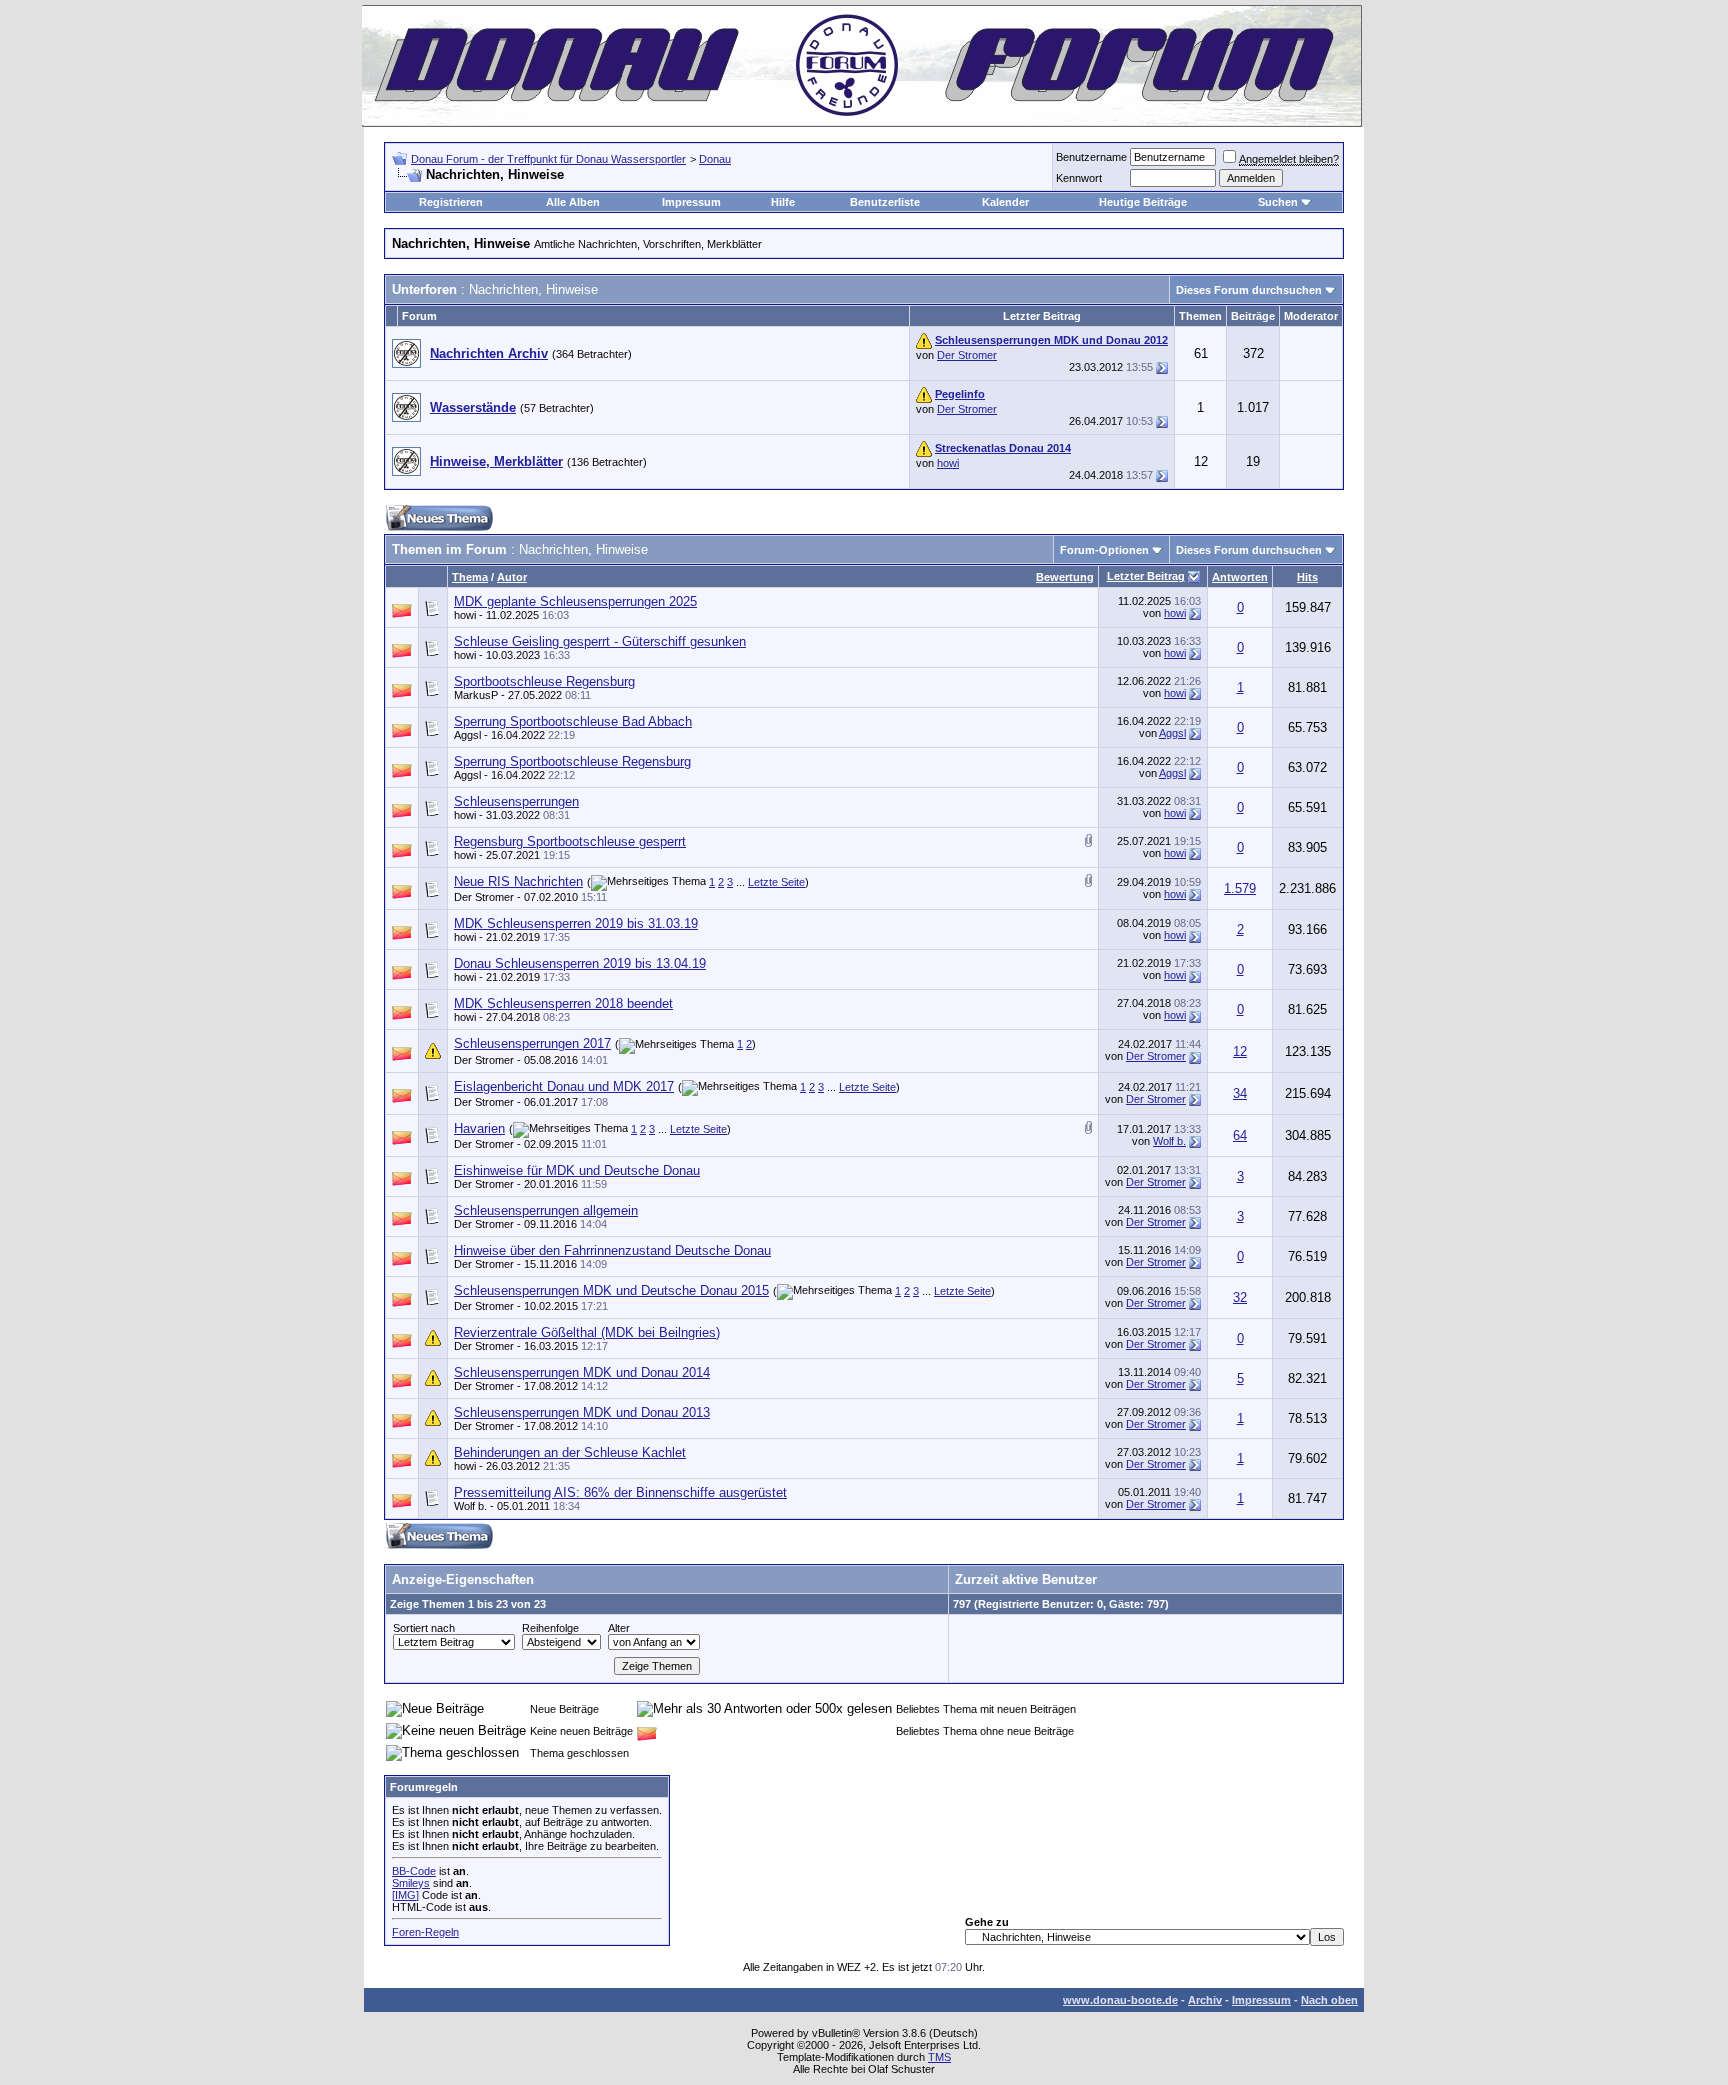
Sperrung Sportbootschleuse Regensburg (572, 761)
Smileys (411, 1883)
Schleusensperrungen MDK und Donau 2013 (582, 1412)
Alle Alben (573, 202)
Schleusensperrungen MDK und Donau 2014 (582, 1372)
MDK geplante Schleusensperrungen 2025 (575, 601)
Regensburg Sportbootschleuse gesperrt (570, 841)
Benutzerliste (885, 202)
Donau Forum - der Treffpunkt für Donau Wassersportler (548, 159)
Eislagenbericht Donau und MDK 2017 (564, 1086)
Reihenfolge (550, 1628)
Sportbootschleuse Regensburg (544, 681)
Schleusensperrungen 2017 (532, 1043)
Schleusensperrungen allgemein (546, 1210)
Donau (715, 159)
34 (1240, 1093)
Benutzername (1091, 157)
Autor (512, 577)
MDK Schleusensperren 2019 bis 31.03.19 (576, 923)
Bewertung (1065, 577)
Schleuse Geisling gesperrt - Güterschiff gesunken (600, 641)
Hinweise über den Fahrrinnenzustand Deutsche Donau (612, 1250)
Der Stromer (967, 355)
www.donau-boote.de (1120, 2000)
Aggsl (467, 735)
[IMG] (405, 1895)
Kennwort (1079, 178)
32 (1240, 1297)
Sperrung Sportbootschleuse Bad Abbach (573, 721)
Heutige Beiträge (1143, 202)
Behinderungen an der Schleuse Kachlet (570, 1452)
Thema (470, 577)
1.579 (1240, 888)
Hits (1307, 577)
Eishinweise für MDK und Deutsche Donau (577, 1170)
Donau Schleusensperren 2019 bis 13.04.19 (580, 963)
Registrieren (451, 202)
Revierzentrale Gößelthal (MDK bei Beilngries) (587, 1332)
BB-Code (414, 1871)
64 (1240, 1135)
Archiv (1205, 2000)
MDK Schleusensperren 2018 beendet (563, 1003)
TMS (939, 2057)
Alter (619, 1628)
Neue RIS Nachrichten (518, 881)
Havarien (479, 1128)
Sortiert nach (424, 1628)
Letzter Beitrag (1146, 576)
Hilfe (783, 202)
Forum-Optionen (1104, 550)
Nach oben (1329, 2000)
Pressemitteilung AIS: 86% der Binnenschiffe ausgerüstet (620, 1492)
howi (948, 463)
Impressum (691, 202)
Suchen (1278, 202)
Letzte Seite (776, 882)
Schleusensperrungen (516, 801)
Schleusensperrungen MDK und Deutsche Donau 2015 (611, 1290)
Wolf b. (1169, 1141)
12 (1240, 1051)
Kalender (1005, 202)
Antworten (1240, 577)
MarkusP (476, 695)
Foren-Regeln (425, 1932)
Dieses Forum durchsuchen (1249, 290)
